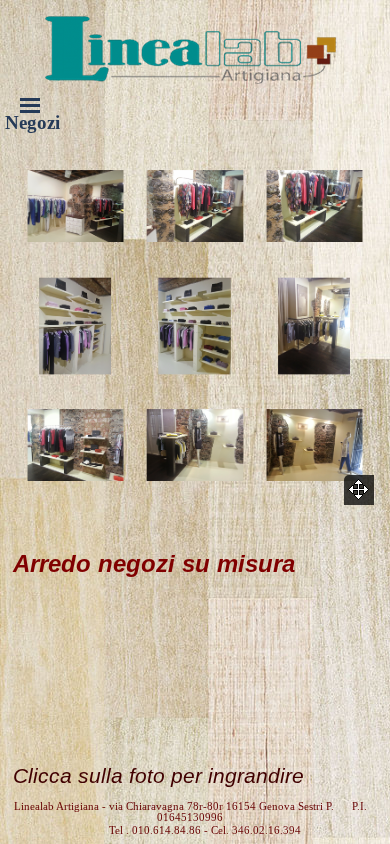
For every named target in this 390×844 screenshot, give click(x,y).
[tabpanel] (195, 653)
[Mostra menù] (30, 105)
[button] (75, 206)
